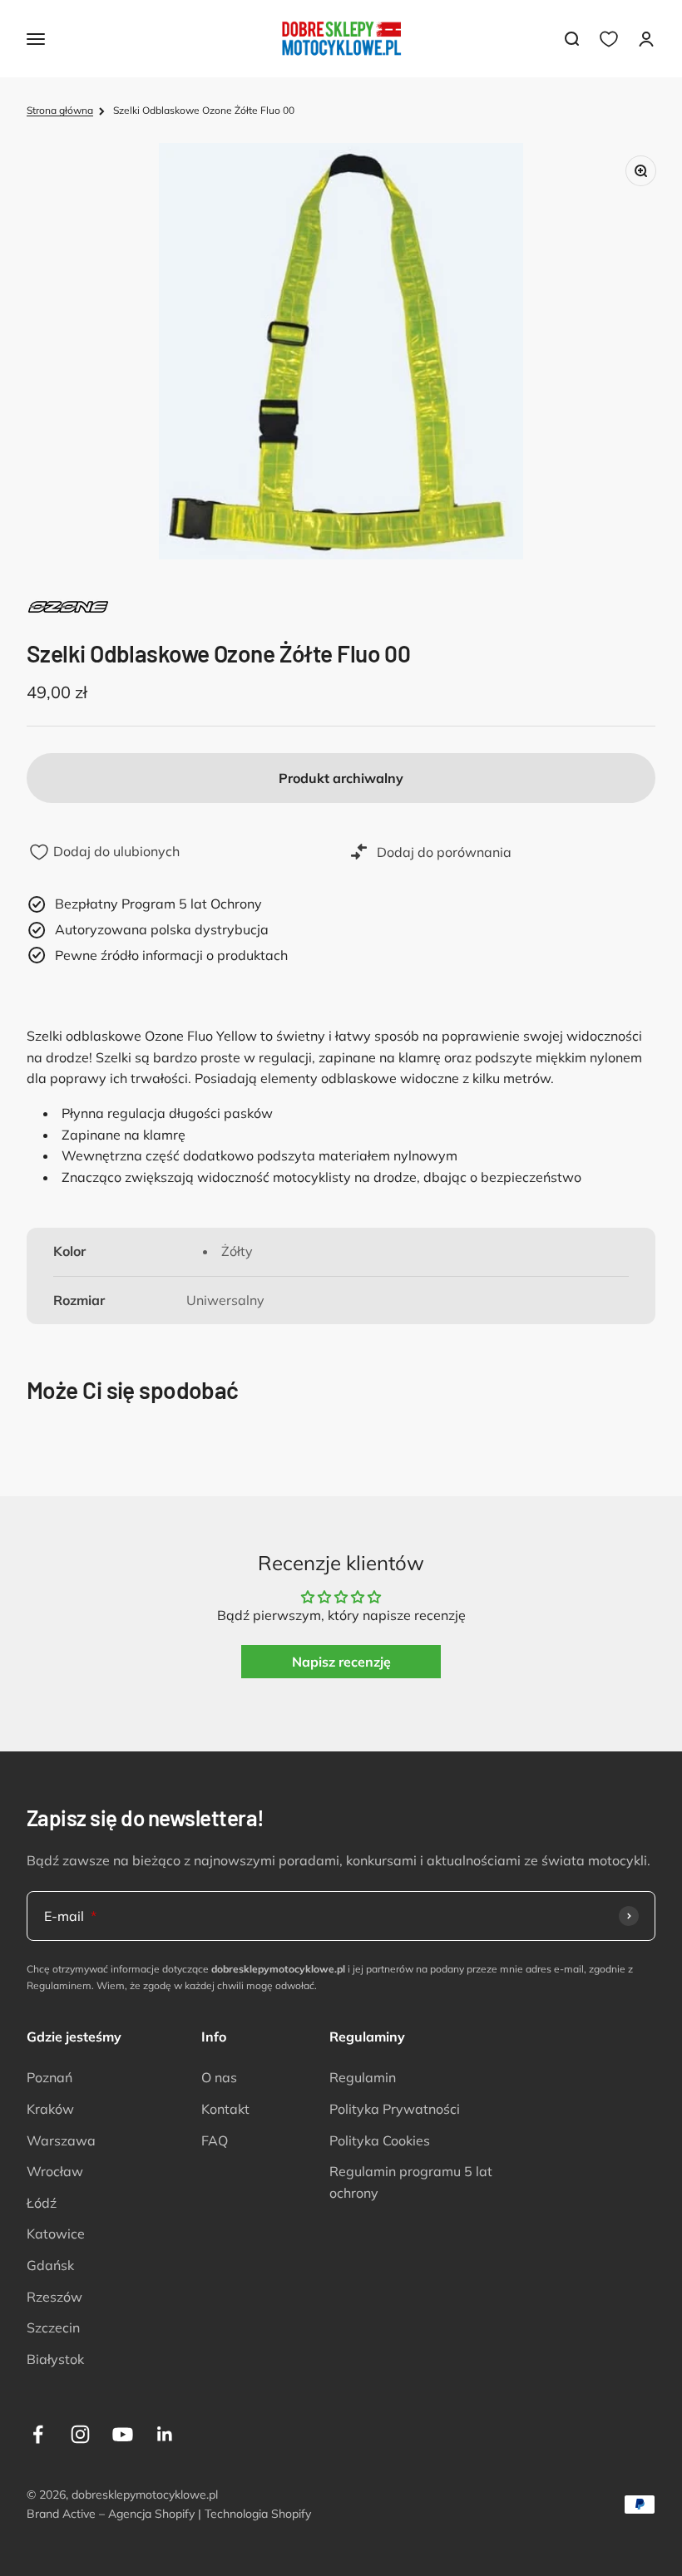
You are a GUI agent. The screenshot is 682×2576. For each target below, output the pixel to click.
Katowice (56, 2234)
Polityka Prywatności (395, 2109)
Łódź (42, 2203)
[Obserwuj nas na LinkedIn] (165, 2434)
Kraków (50, 2109)
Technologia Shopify (258, 2514)
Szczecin (53, 2327)
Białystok (55, 2359)
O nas (219, 2077)
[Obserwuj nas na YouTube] (123, 2434)
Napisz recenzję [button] (341, 1662)
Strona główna (60, 110)
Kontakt (225, 2109)
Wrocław (55, 2171)
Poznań (49, 2077)
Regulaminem (59, 1985)
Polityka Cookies (380, 2140)
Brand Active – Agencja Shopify (111, 2514)
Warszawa (61, 2140)
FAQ (215, 2140)
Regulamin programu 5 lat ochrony (411, 2182)
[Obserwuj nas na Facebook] (38, 2434)
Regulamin (363, 2077)
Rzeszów (54, 2297)
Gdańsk (50, 2265)
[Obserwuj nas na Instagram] (80, 2434)
